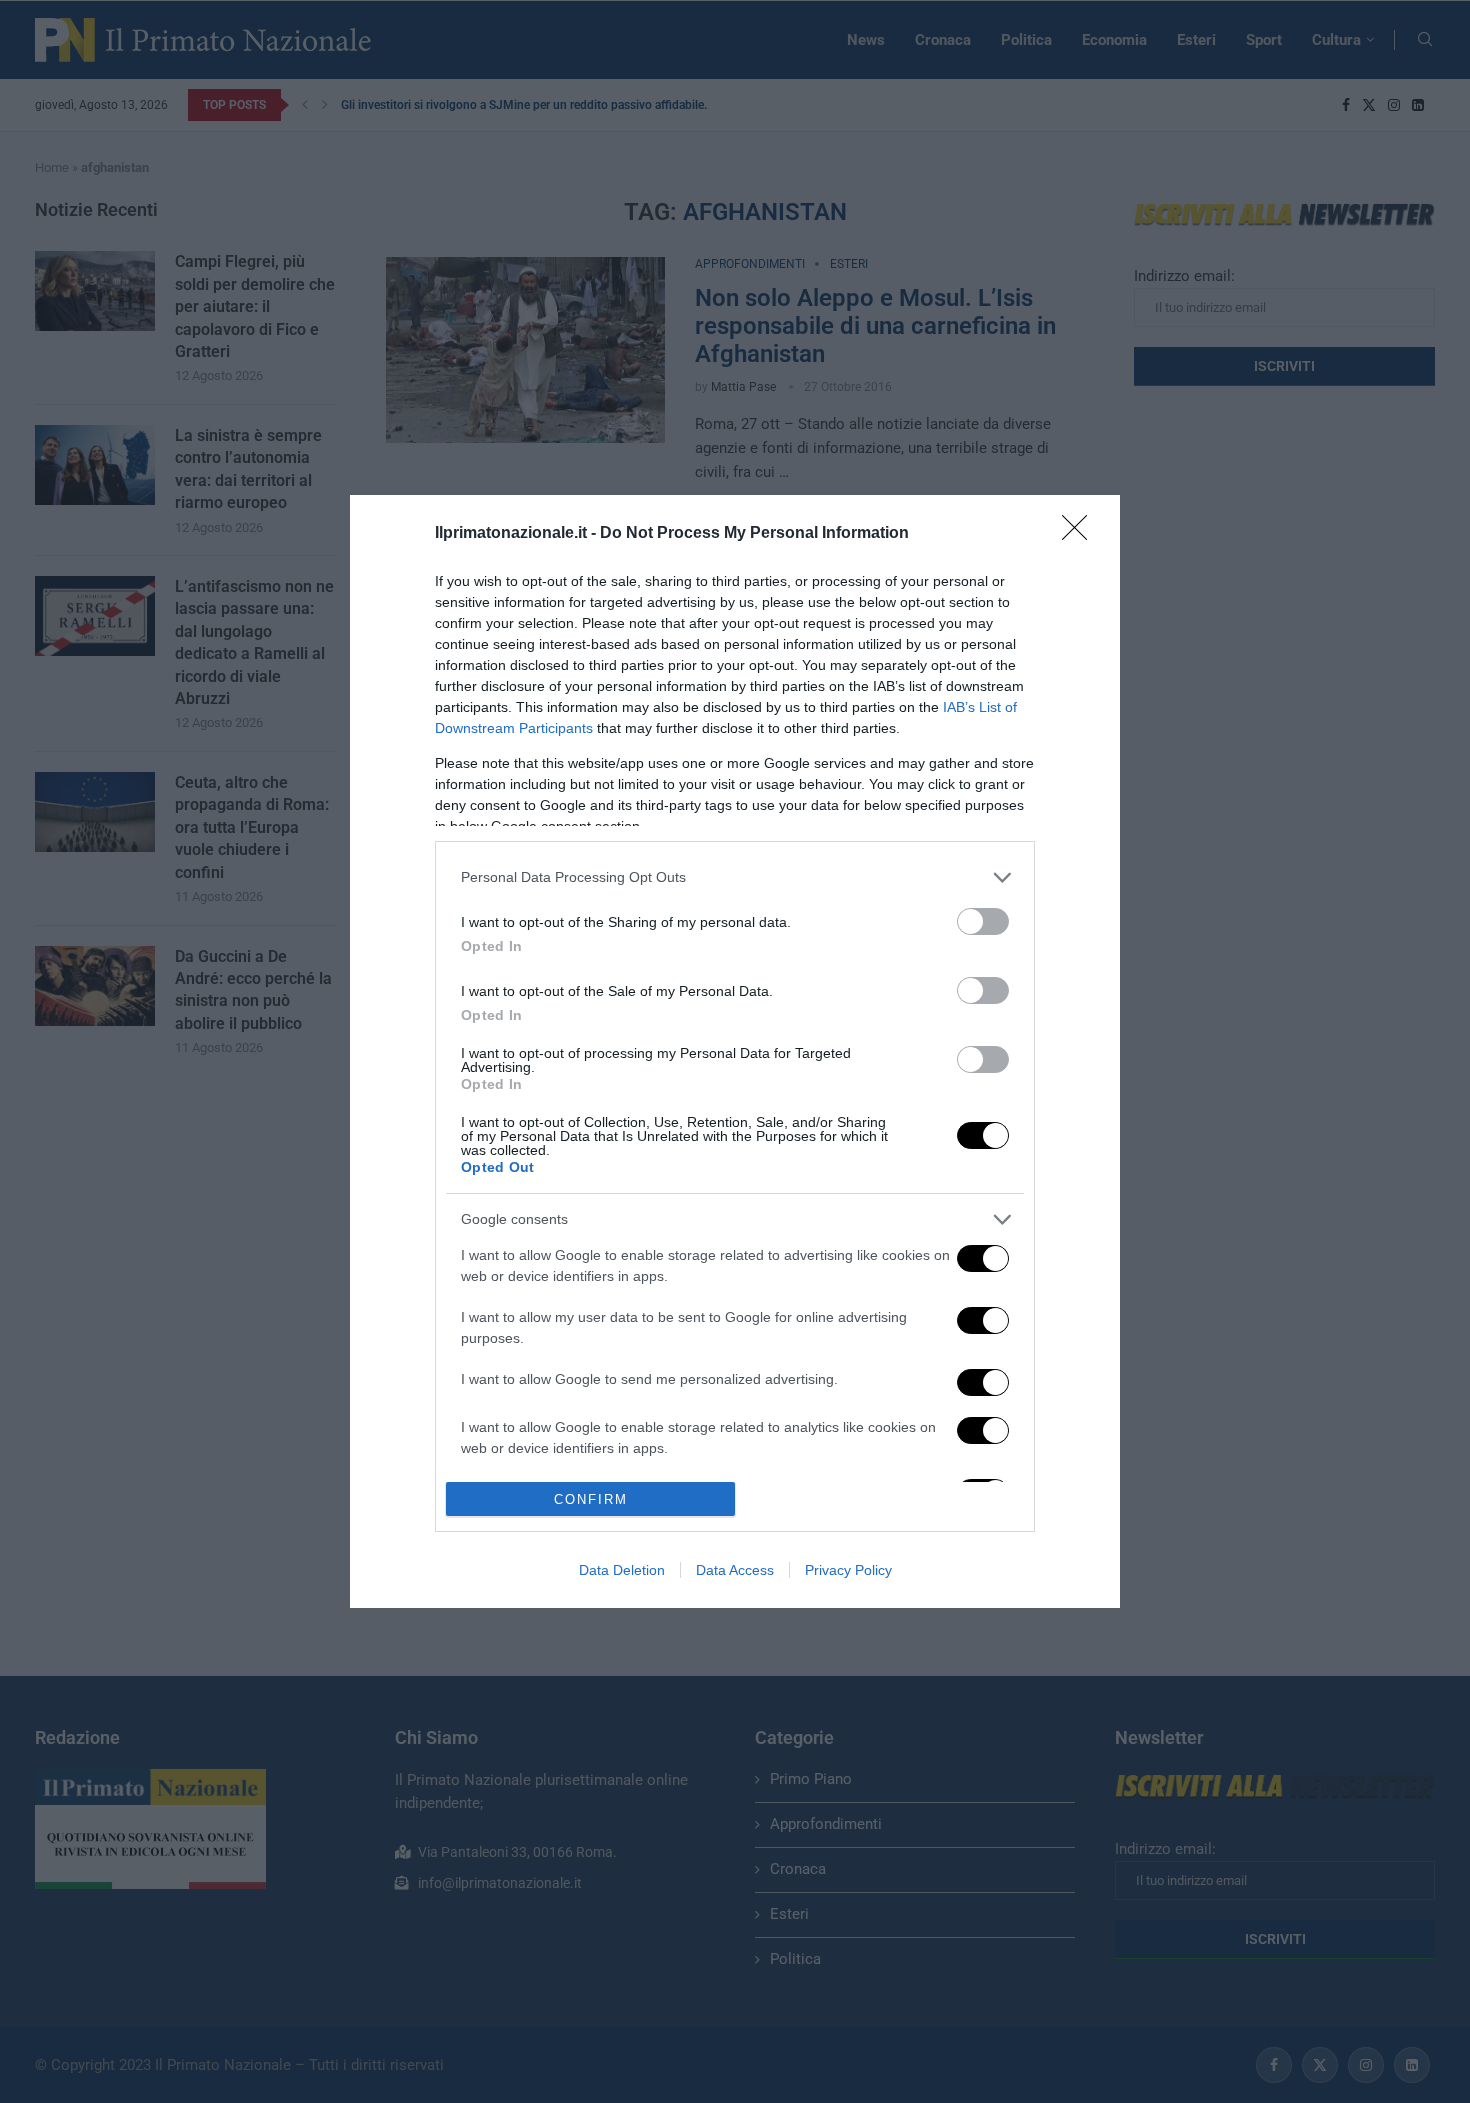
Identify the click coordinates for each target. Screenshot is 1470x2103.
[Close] (1081, 534)
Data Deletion (622, 1570)
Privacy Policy (848, 1570)
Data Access (735, 1570)
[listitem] (735, 877)
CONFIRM (591, 1499)
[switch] (983, 921)
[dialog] (735, 1052)
